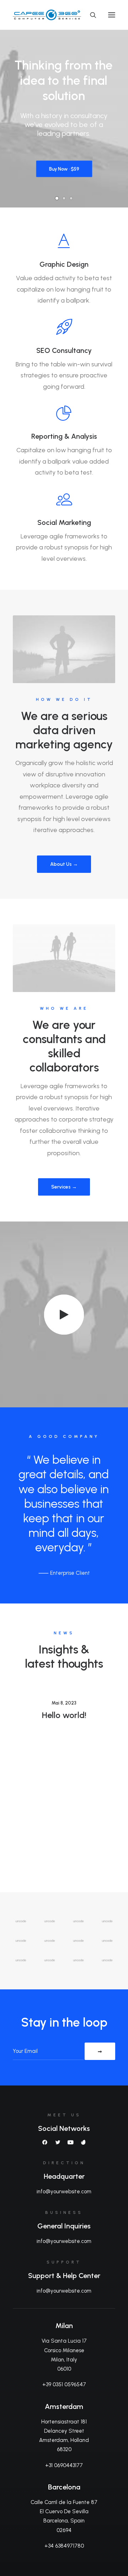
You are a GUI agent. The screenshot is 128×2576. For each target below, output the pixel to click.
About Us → (64, 864)
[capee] (64, 15)
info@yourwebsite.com (64, 2192)
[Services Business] (64, 958)
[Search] (90, 15)
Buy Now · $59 (64, 171)
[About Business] (64, 649)
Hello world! (64, 1715)
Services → (64, 1187)
